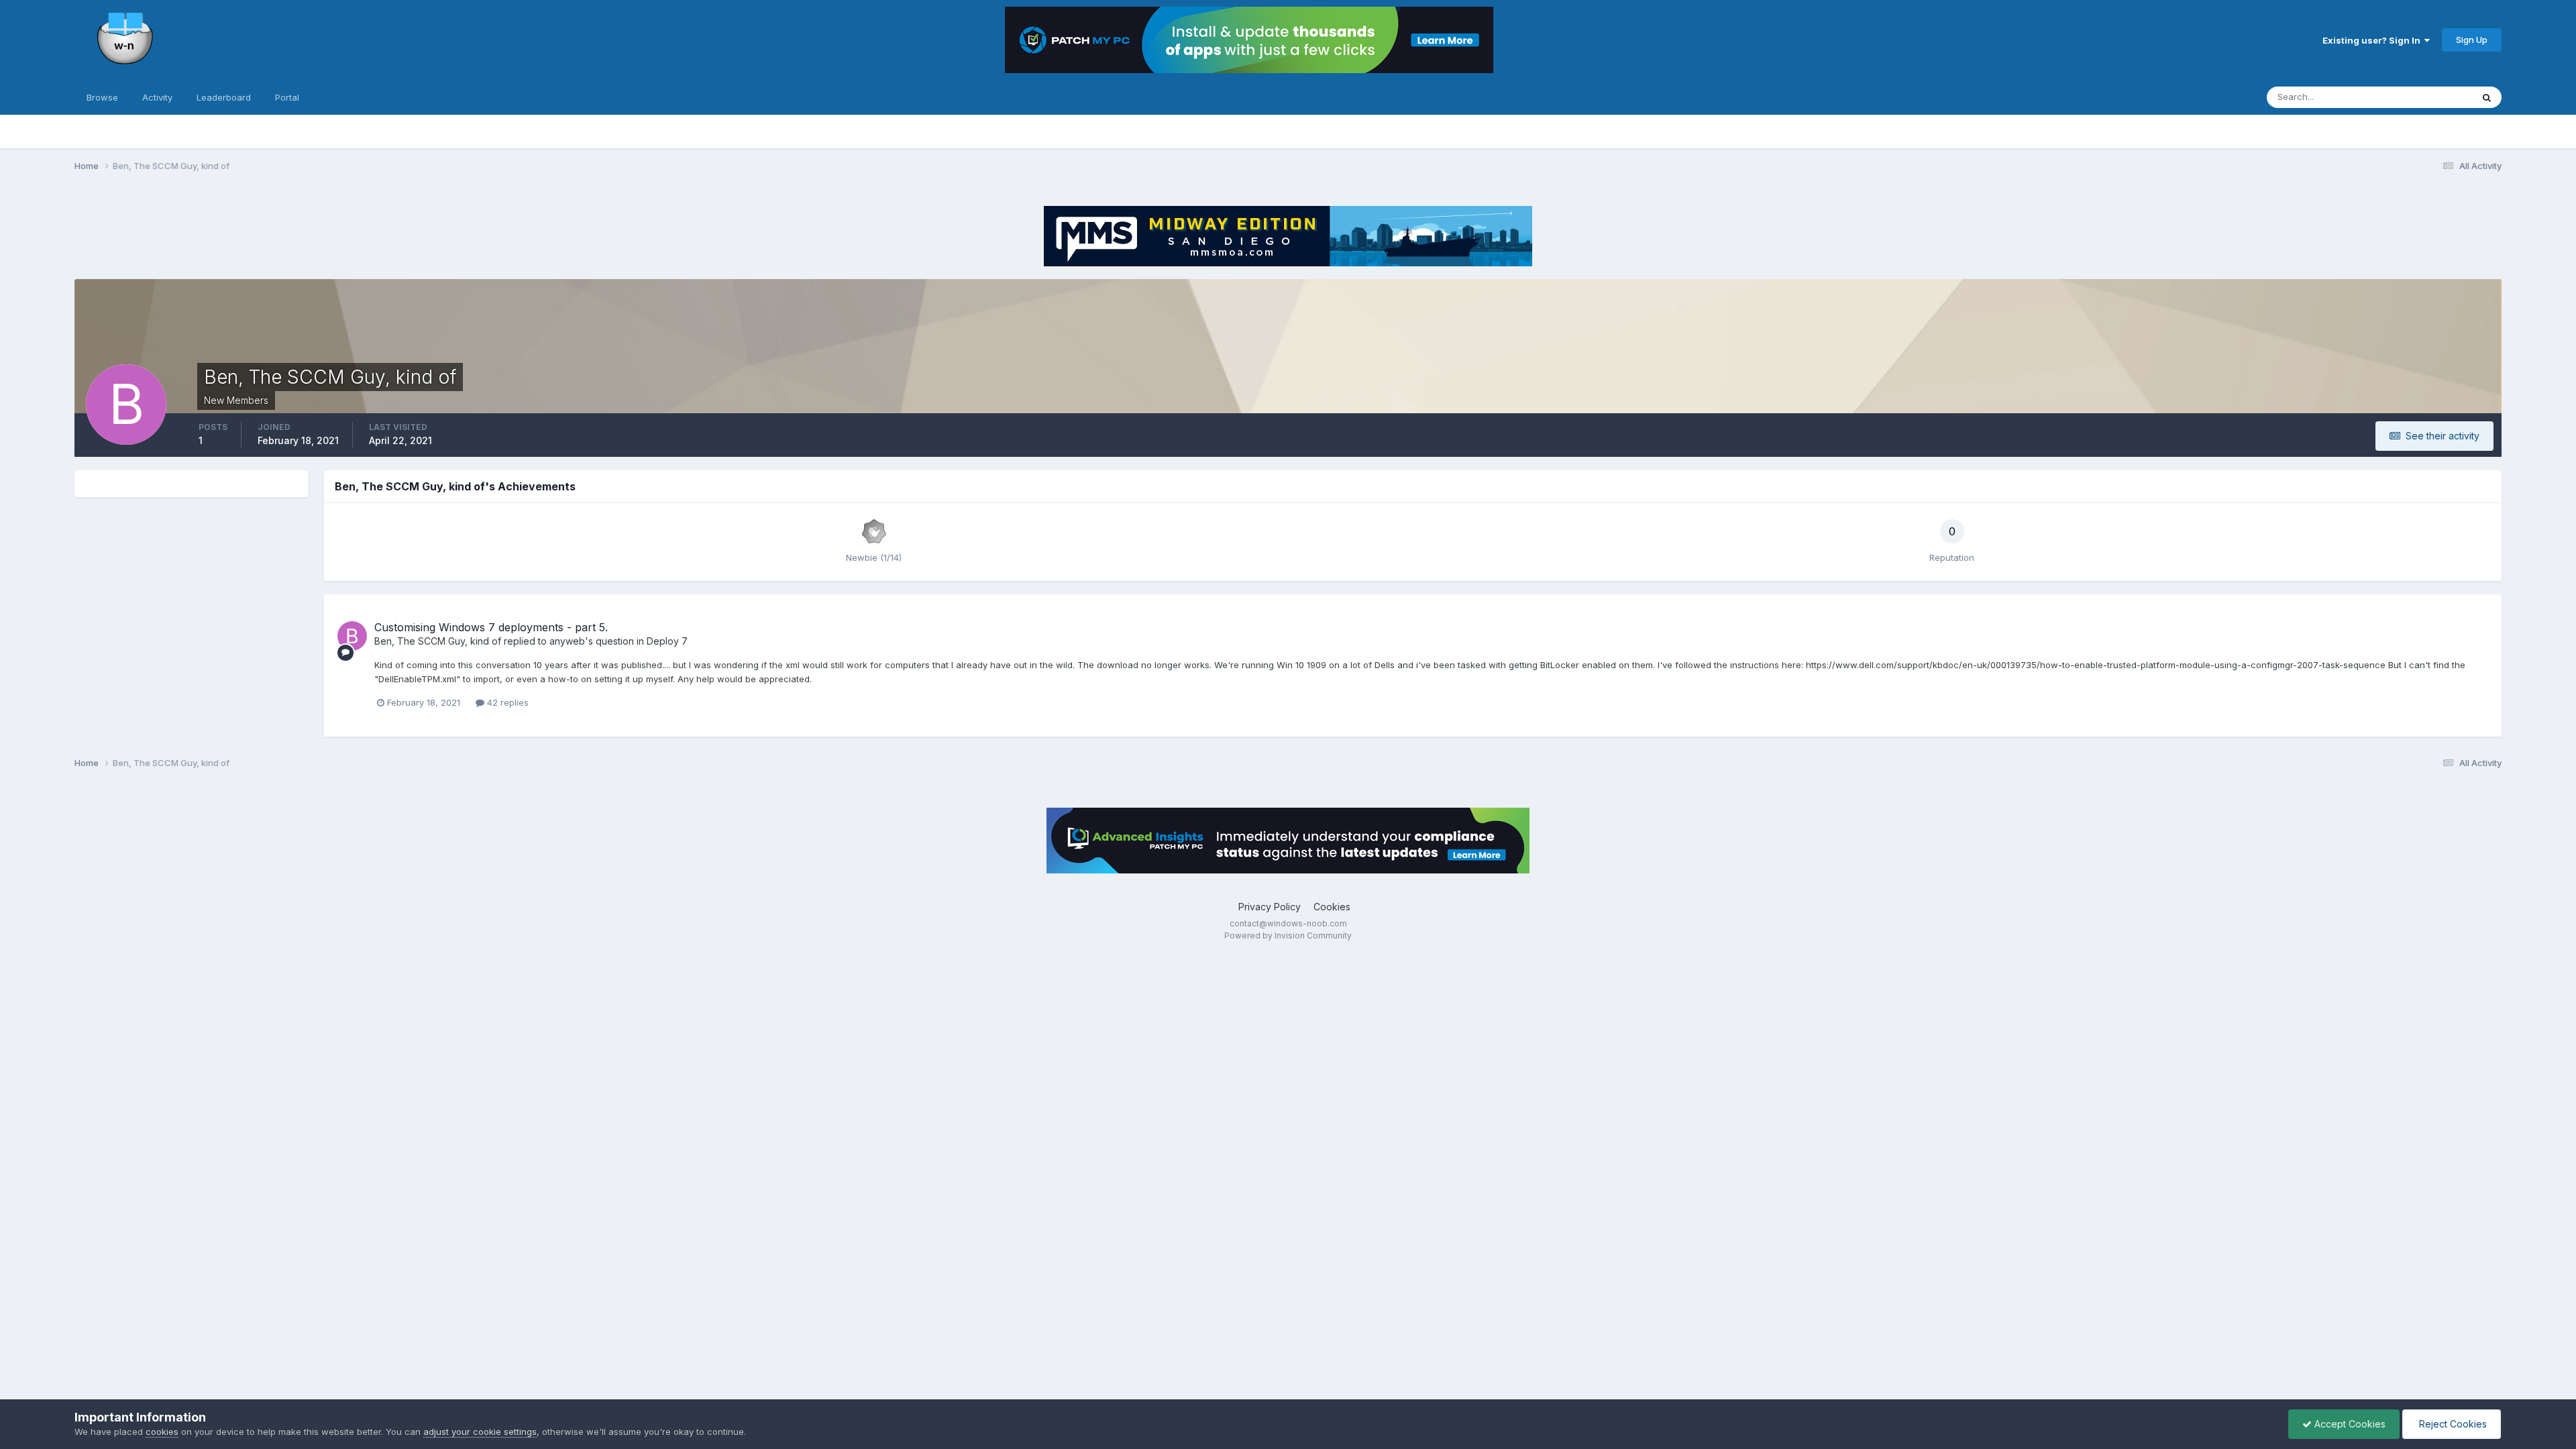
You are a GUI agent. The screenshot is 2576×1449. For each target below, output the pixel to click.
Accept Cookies (2349, 1424)
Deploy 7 (667, 641)
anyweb (567, 641)
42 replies (506, 702)
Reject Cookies (2452, 1424)
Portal (287, 97)
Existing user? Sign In (2373, 40)
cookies (162, 1432)
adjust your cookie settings (480, 1432)
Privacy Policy (1270, 907)
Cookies (1332, 907)
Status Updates (2423, 97)
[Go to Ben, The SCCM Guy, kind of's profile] (352, 636)
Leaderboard (224, 97)
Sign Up (2472, 40)
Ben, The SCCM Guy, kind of (438, 641)
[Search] (2487, 97)
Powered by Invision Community (1288, 935)
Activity (157, 97)
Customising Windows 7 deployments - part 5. (491, 627)
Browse (102, 97)
